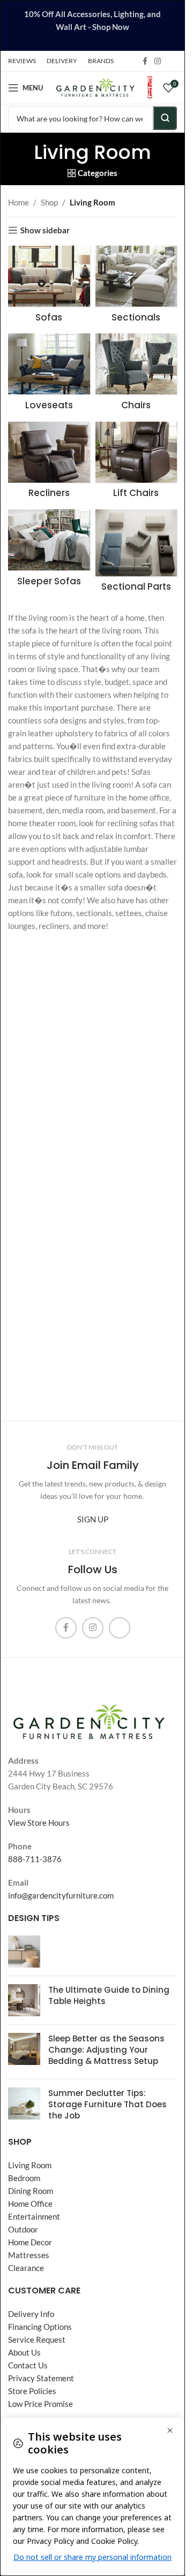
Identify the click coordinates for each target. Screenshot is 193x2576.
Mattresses (29, 2255)
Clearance (26, 2268)
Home (18, 202)
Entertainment (34, 2216)
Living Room (30, 2165)
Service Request (37, 2339)
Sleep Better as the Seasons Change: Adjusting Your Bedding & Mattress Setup (106, 2050)
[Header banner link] (92, 25)
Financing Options (40, 2327)
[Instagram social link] (158, 61)
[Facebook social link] (145, 61)
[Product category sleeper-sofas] (49, 551)
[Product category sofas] (49, 287)
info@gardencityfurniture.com (61, 1895)
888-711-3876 (35, 1859)
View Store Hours (39, 1823)
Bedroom (24, 2178)
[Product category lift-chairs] (136, 463)
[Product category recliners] (49, 463)
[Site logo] (95, 87)
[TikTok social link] (170, 61)
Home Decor (30, 2242)
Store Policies (32, 2391)
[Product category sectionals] (136, 287)
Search (165, 118)
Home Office (30, 2204)
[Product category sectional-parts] (136, 554)
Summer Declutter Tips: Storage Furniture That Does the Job (107, 2104)
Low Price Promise (40, 2404)
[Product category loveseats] (49, 375)
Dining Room (31, 2191)
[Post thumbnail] (24, 1952)
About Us (24, 2352)
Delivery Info (31, 2314)
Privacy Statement (41, 2378)
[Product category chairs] (136, 375)
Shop (49, 202)
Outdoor (23, 2229)
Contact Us (28, 2365)
